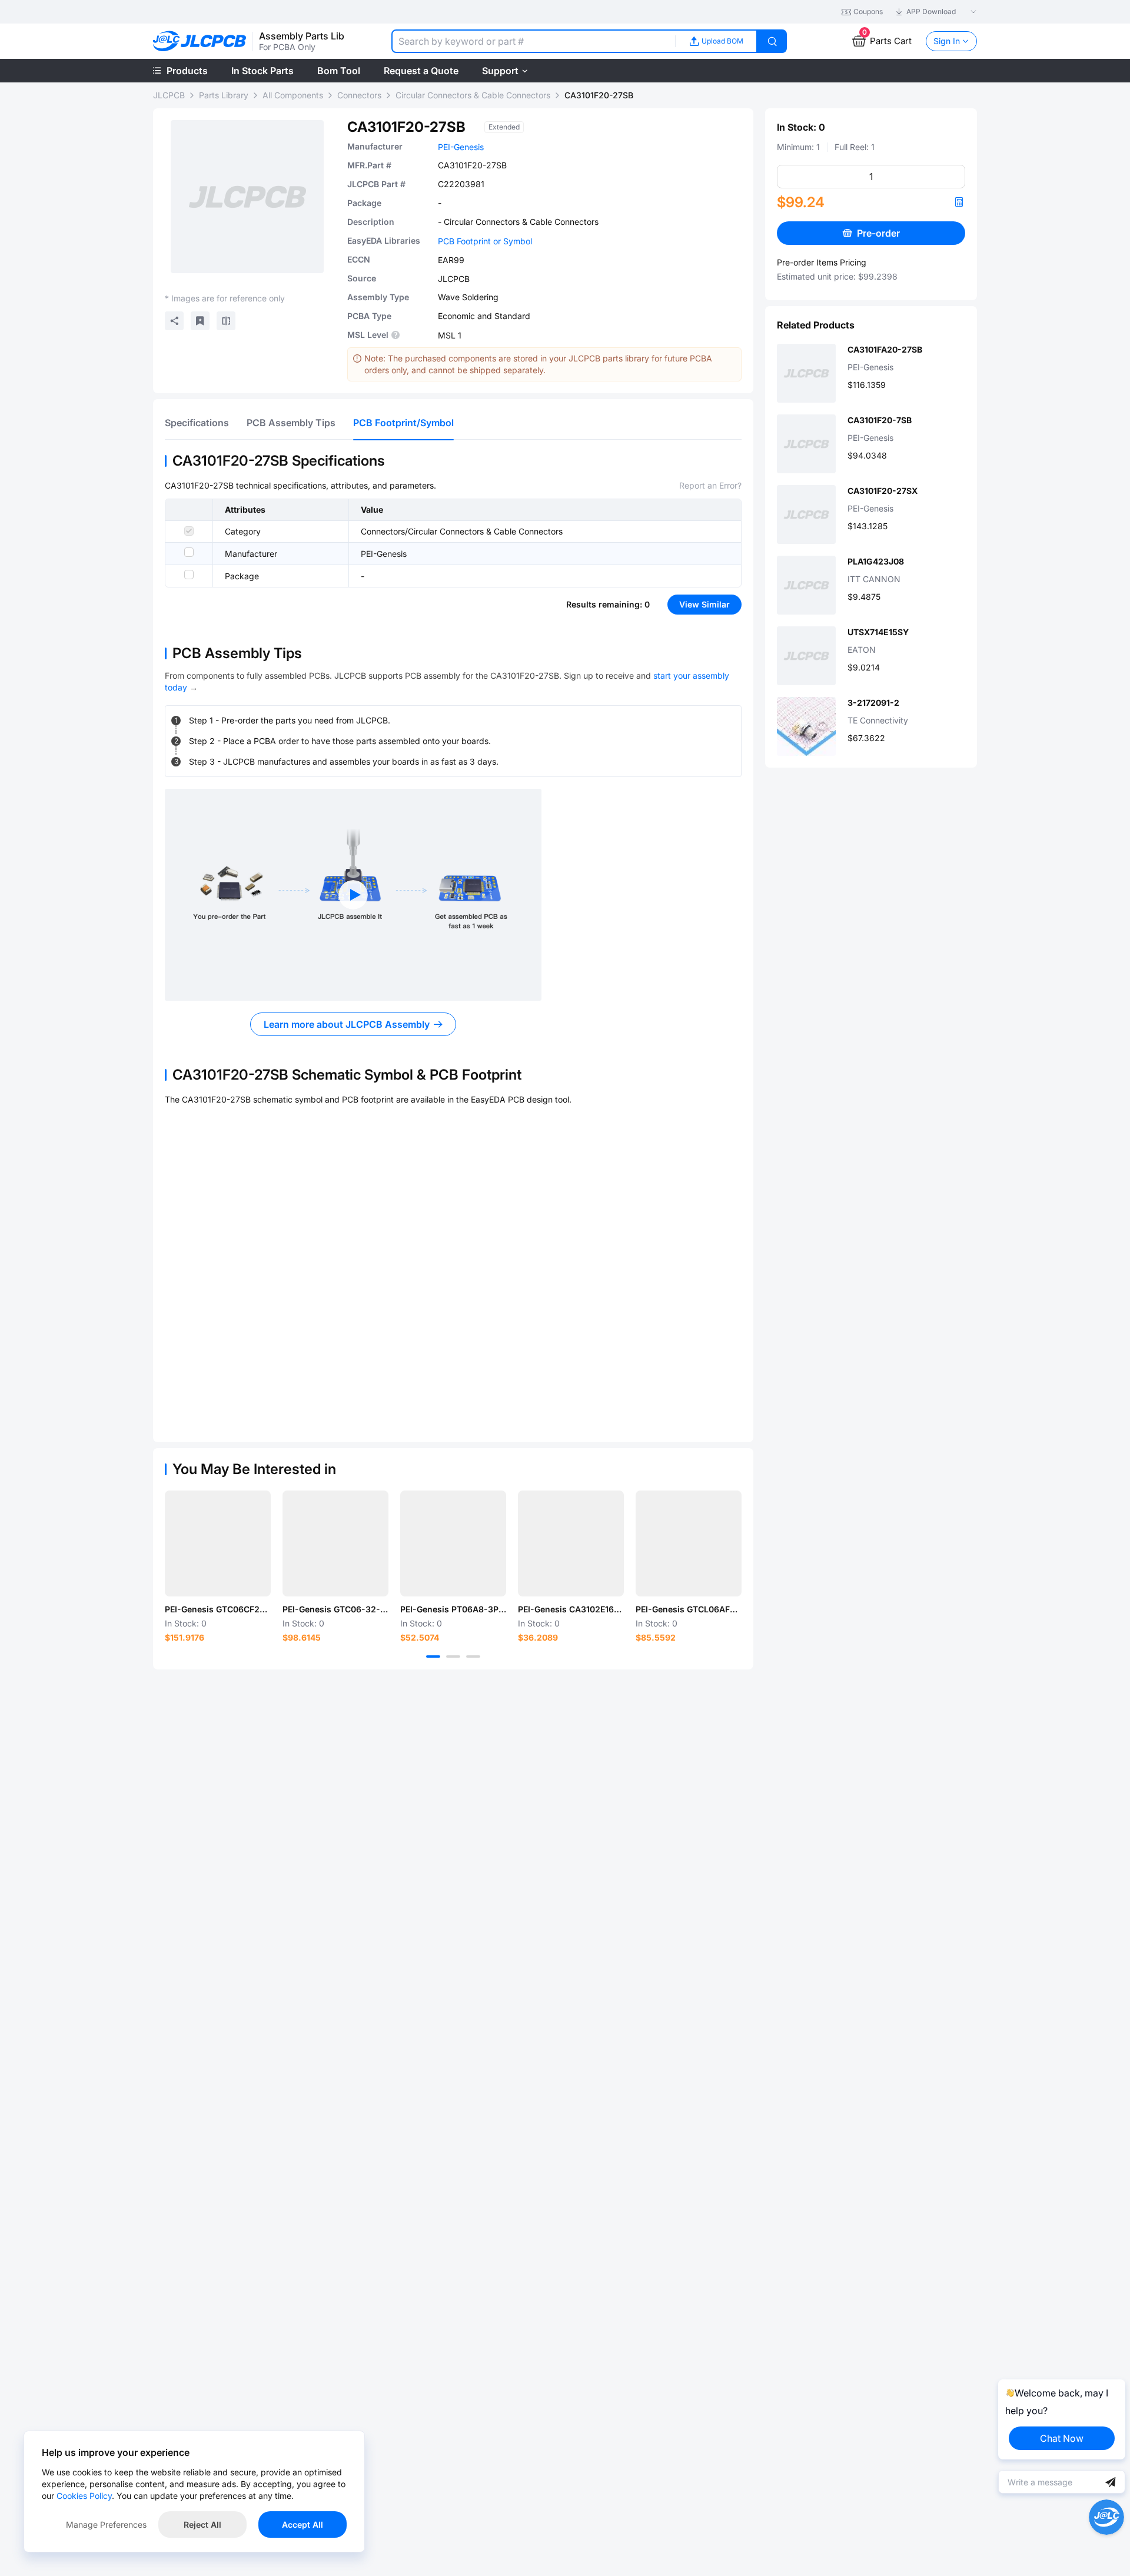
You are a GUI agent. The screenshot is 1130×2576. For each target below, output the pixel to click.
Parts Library (224, 95)
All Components (293, 95)
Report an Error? (710, 485)
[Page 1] (433, 1657)
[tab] (197, 423)
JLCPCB (169, 95)
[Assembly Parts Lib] (200, 42)
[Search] (772, 41)
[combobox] (533, 41)
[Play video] (353, 895)
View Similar (704, 604)
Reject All (202, 2524)
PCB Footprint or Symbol (485, 241)
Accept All (303, 2524)
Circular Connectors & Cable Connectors (473, 95)
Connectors (359, 95)
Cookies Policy (84, 2496)
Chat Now (1062, 2438)
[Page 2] (453, 1657)
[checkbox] (189, 531)
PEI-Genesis (461, 147)
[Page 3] (473, 1657)
